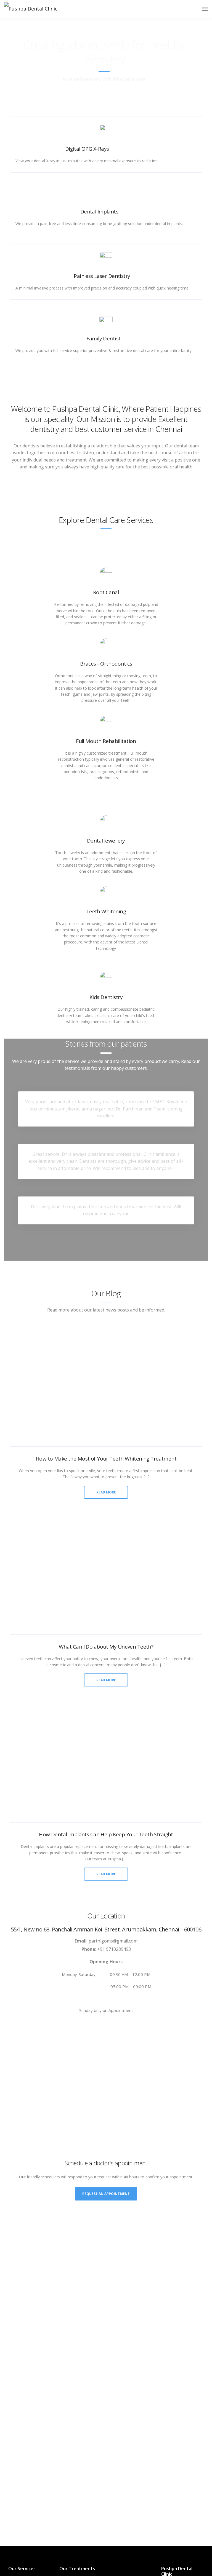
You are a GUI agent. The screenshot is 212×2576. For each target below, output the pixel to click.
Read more (106, 1492)
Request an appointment (106, 2194)
